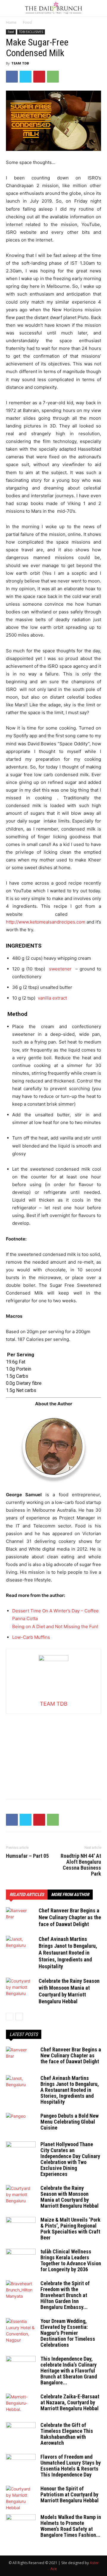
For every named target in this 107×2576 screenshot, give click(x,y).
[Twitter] (26, 77)
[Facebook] (12, 77)
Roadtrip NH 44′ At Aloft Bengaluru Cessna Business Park (81, 1865)
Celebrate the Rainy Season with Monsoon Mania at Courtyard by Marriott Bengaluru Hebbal (70, 2197)
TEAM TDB (20, 63)
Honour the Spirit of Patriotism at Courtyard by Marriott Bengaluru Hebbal (70, 2494)
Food (27, 22)
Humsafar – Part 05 (27, 1856)
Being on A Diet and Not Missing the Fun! (55, 1626)
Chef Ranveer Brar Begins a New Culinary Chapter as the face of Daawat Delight (70, 1917)
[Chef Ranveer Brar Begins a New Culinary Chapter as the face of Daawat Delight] (21, 1918)
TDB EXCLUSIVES (31, 32)
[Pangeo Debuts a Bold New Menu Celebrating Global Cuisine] (21, 2123)
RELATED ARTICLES (27, 1895)
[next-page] (19, 2017)
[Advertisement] (53, 1751)
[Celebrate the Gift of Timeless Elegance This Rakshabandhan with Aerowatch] (21, 2433)
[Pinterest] (39, 77)
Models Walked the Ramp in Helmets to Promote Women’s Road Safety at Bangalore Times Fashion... (71, 2526)
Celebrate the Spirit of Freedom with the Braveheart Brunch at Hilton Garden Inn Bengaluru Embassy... (65, 2295)
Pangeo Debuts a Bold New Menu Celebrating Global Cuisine (70, 2122)
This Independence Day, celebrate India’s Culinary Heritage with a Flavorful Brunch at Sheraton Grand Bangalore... (69, 2371)
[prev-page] (10, 2017)
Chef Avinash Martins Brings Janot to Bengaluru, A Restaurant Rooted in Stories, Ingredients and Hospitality (68, 1953)
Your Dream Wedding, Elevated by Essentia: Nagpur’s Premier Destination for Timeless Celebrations (68, 2333)
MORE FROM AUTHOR (70, 1895)
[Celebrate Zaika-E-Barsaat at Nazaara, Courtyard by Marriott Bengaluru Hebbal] (21, 2404)
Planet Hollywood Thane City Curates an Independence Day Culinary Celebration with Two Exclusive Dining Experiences (70, 2159)
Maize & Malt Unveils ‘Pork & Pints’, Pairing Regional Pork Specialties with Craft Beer (70, 2229)
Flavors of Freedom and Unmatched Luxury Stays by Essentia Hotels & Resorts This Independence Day (71, 2466)
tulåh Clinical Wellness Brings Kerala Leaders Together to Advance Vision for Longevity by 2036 (71, 2260)
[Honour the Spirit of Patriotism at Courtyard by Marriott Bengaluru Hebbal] (21, 2498)
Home (11, 22)
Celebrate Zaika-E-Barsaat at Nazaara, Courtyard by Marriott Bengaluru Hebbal (70, 2402)
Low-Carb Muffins (31, 1637)
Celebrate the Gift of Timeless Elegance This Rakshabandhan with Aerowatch (67, 2434)
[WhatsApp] (53, 77)
